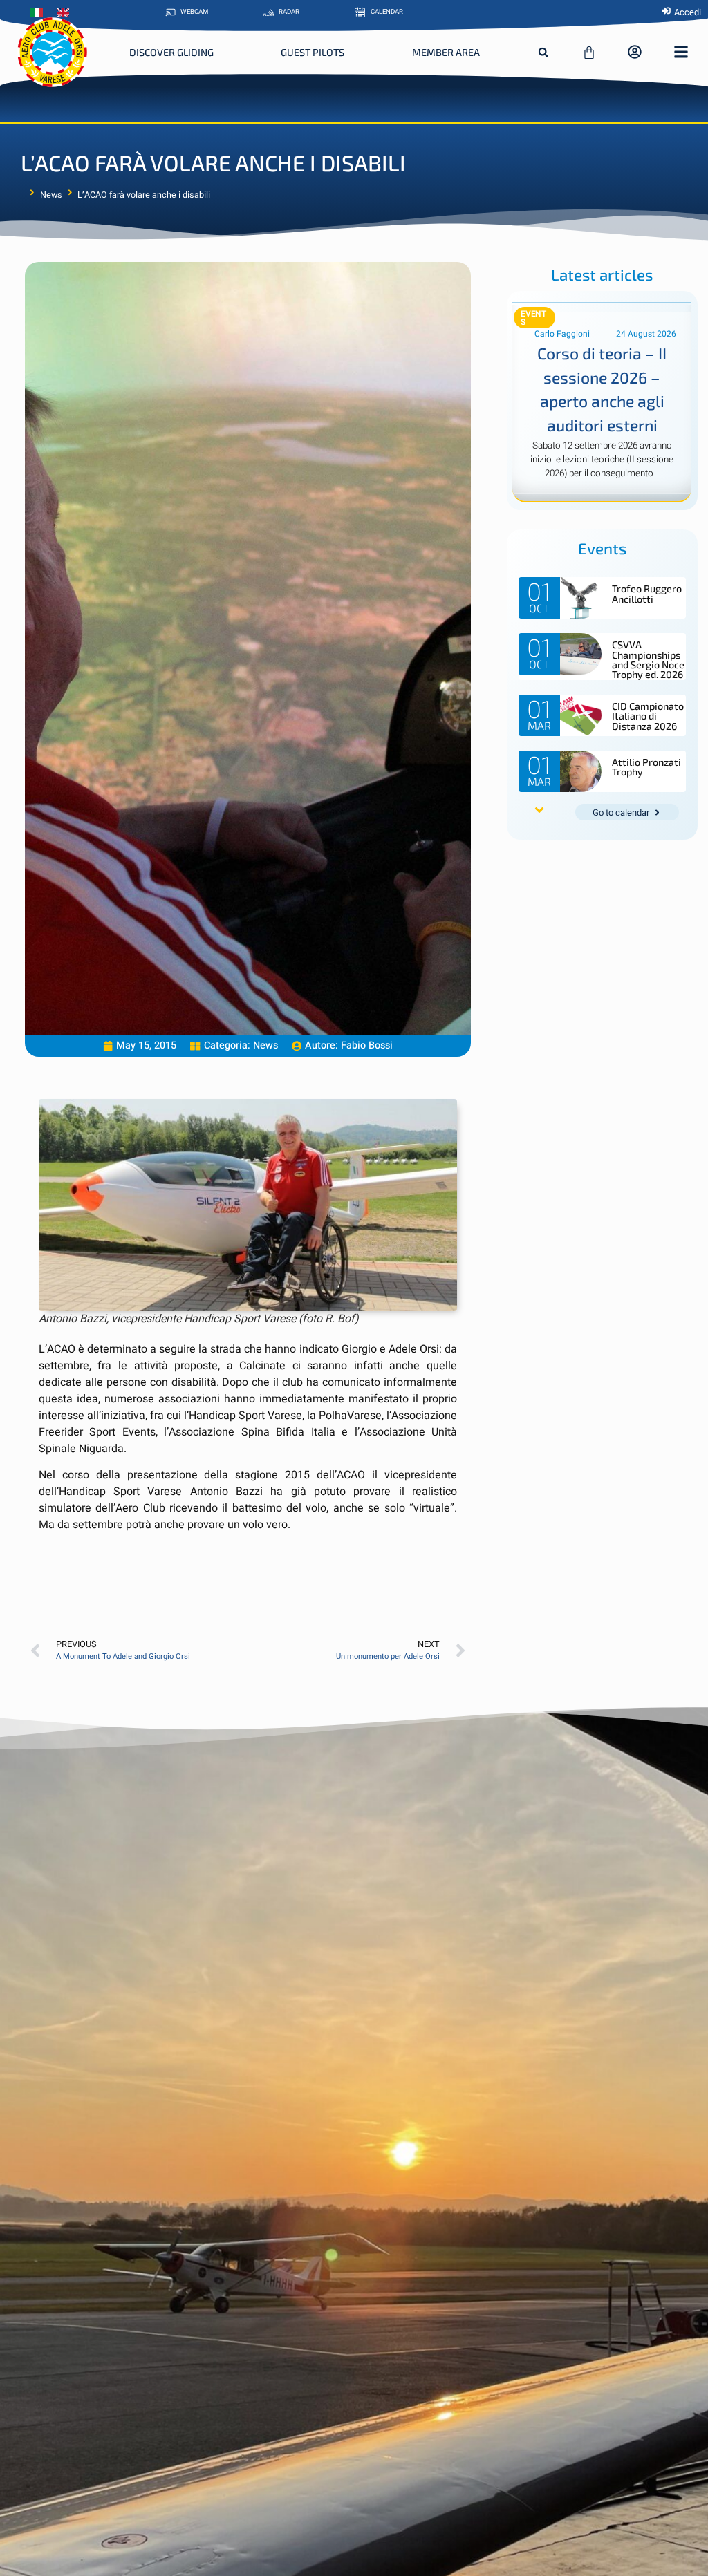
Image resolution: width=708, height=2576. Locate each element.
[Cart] (589, 53)
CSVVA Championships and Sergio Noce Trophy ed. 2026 (648, 659)
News (51, 195)
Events (533, 318)
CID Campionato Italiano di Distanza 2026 (648, 716)
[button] (543, 53)
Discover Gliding (171, 52)
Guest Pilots (313, 52)
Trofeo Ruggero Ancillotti (647, 593)
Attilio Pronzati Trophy (646, 767)
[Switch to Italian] (40, 13)
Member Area (446, 52)
